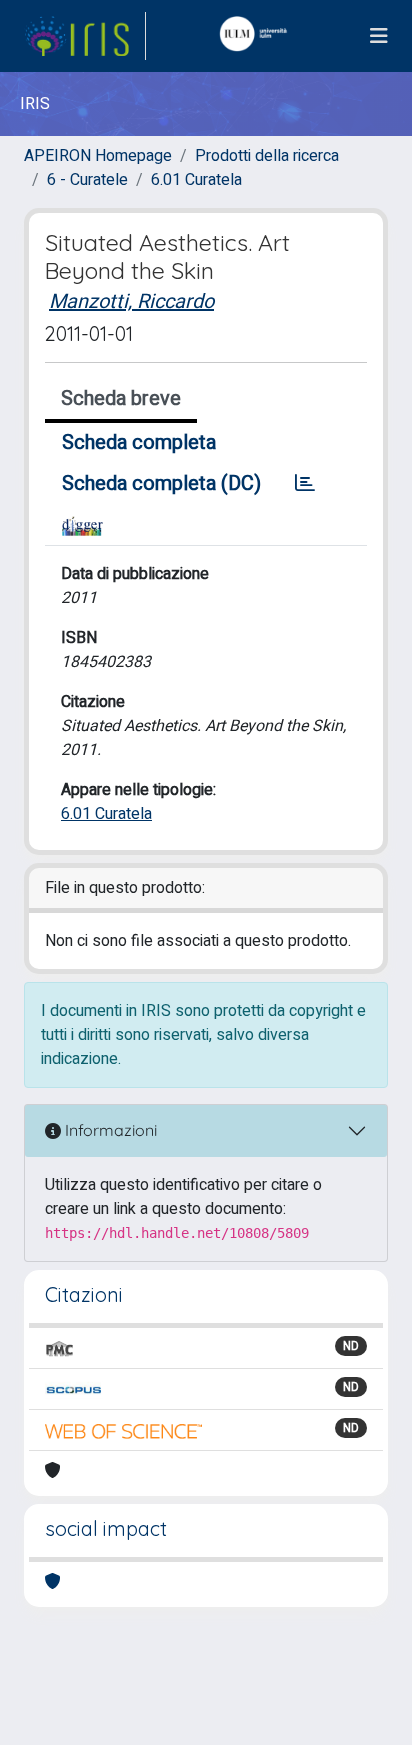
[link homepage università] (258, 36)
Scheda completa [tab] (139, 442)
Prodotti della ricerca (267, 156)
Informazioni (109, 1130)
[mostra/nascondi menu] (379, 36)
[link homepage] (85, 36)
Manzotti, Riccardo (131, 301)
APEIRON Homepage (98, 156)
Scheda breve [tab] (121, 398)
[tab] (305, 484)
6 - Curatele (87, 180)
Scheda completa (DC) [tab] (161, 483)
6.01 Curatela (196, 180)
